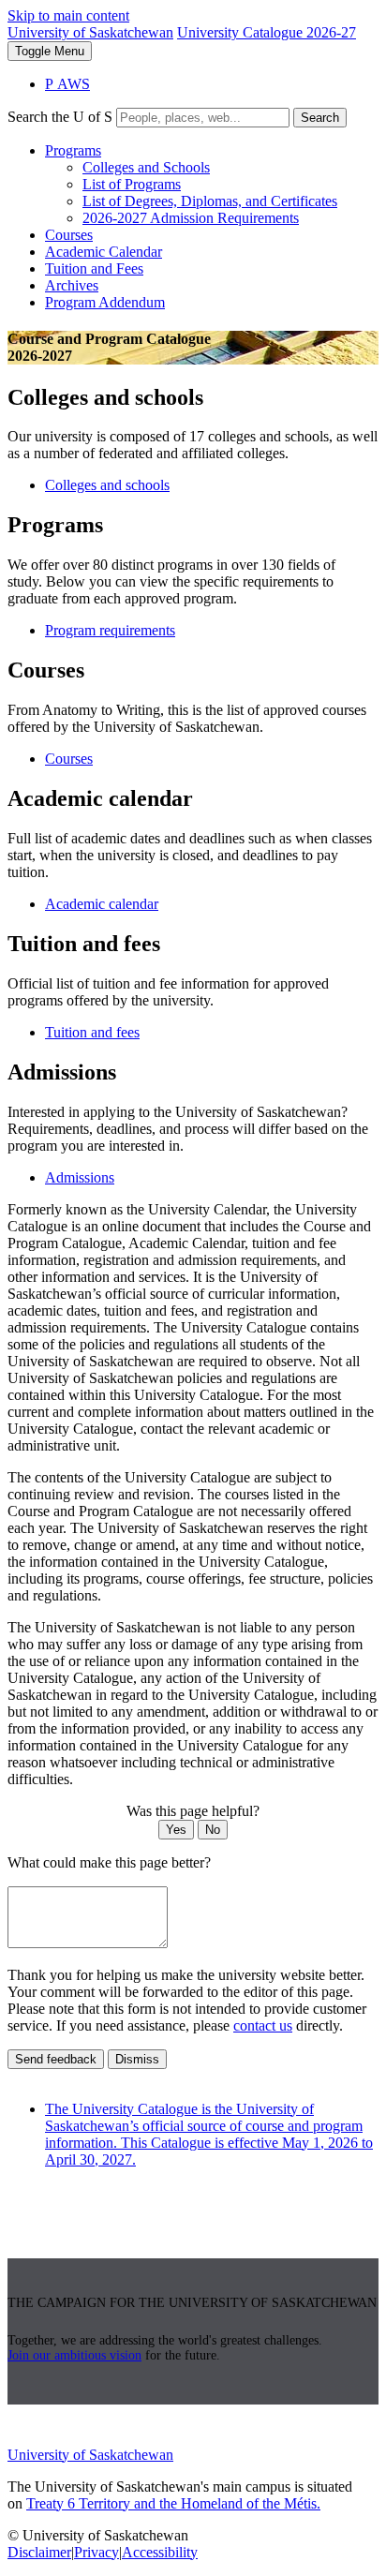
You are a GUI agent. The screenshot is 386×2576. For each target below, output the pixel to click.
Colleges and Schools (146, 167)
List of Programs (132, 184)
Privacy (96, 2552)
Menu (50, 51)
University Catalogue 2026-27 (267, 32)
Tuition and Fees (94, 268)
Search (320, 118)
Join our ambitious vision (74, 2355)
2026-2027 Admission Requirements (191, 218)
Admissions (80, 1177)
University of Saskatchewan (90, 32)
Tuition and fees (92, 1032)
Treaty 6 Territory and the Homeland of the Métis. (173, 2503)
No (213, 1830)
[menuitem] (212, 185)
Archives (72, 285)
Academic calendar (102, 904)
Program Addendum (105, 302)
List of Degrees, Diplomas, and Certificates (210, 201)
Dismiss (137, 2059)
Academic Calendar (104, 252)
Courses (69, 235)
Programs (73, 150)
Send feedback (56, 2059)
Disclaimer (39, 2552)
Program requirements (110, 630)
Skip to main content (68, 15)
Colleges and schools (107, 485)
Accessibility (160, 2552)
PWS (67, 84)
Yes (176, 1830)
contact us (263, 2025)
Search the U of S (60, 117)
